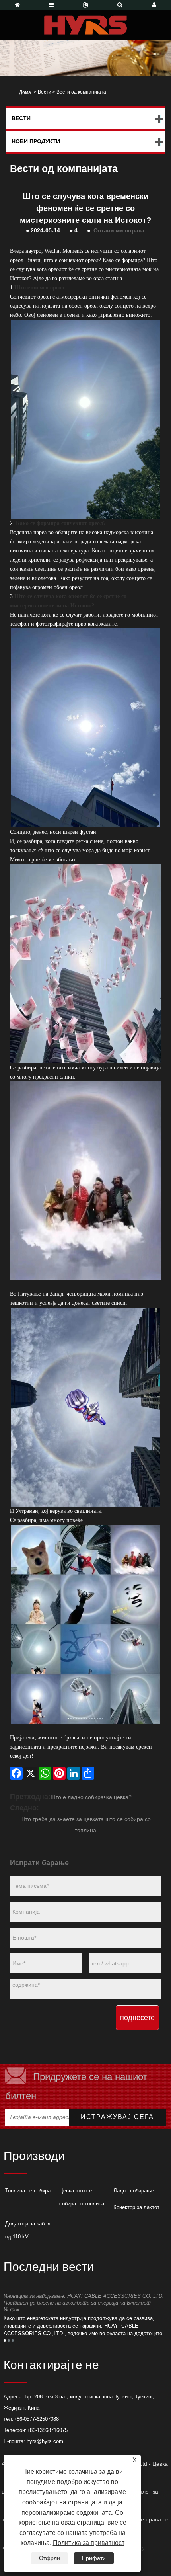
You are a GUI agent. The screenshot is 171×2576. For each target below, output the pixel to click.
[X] (31, 1773)
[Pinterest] (59, 1773)
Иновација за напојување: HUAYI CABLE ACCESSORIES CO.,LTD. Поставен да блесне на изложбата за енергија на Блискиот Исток (84, 2303)
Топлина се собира (28, 2191)
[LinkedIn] (74, 1773)
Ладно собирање (134, 2191)
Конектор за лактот (136, 2207)
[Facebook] (16, 1773)
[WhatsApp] (45, 1773)
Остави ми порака (119, 230)
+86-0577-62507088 (36, 2419)
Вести (45, 92)
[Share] (88, 1773)
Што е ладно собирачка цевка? (91, 1797)
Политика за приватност (89, 2543)
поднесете (137, 2018)
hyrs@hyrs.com (45, 2441)
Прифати (94, 2558)
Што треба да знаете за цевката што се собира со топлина (85, 1825)
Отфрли (50, 2558)
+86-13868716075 (47, 2430)
